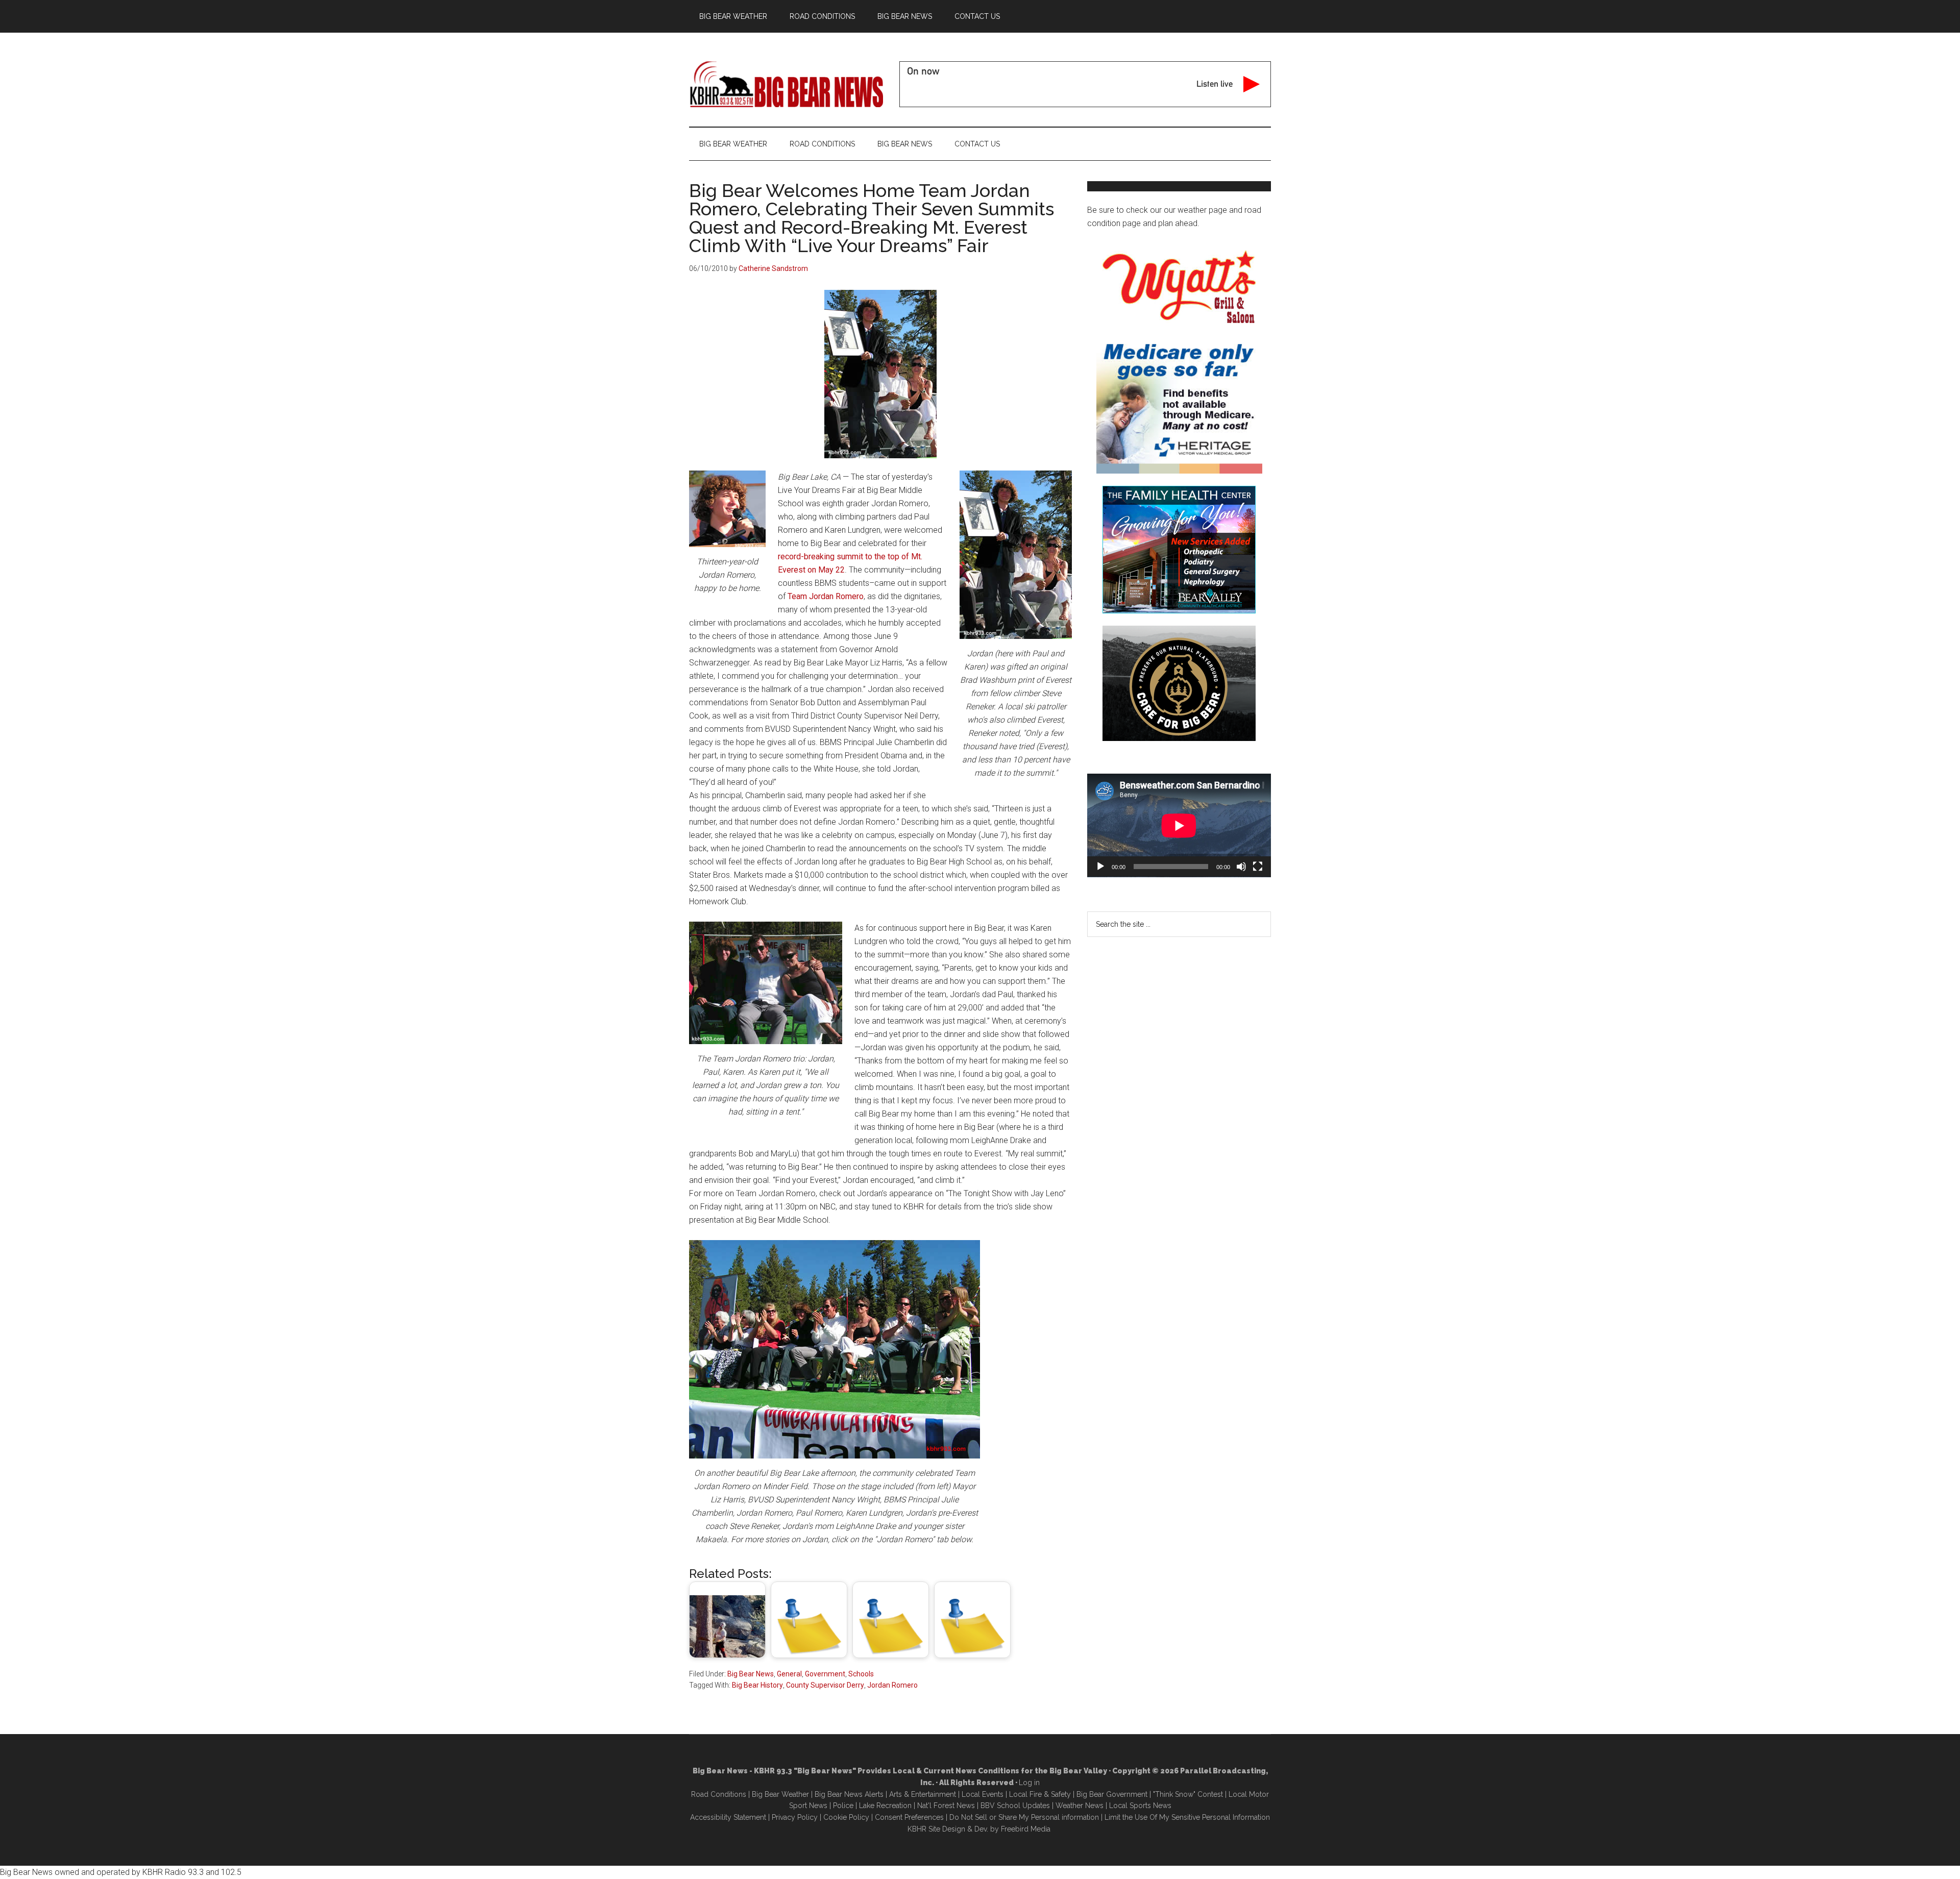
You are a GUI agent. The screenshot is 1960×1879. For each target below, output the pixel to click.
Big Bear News (751, 1674)
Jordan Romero (892, 1685)
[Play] (1100, 867)
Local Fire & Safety (1040, 1794)
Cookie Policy (846, 1817)
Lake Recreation (885, 1806)
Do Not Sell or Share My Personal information (1024, 1817)
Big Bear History (757, 1685)
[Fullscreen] (1258, 867)
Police (843, 1806)
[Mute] (1241, 867)
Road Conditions (719, 1794)
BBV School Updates (1015, 1806)
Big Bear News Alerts (849, 1794)
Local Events (983, 1794)
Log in (1029, 1783)
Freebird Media (1026, 1829)
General (789, 1674)
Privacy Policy (795, 1817)
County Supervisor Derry (825, 1685)
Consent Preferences (909, 1817)
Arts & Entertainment (923, 1794)
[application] (1179, 825)
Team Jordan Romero (826, 596)
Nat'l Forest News (946, 1806)
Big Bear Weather (780, 1794)
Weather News (1080, 1806)
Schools (861, 1674)
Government (825, 1674)
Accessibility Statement (728, 1817)
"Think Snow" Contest (1188, 1794)
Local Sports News (1140, 1806)
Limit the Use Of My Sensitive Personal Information (1187, 1817)
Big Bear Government (1112, 1794)
